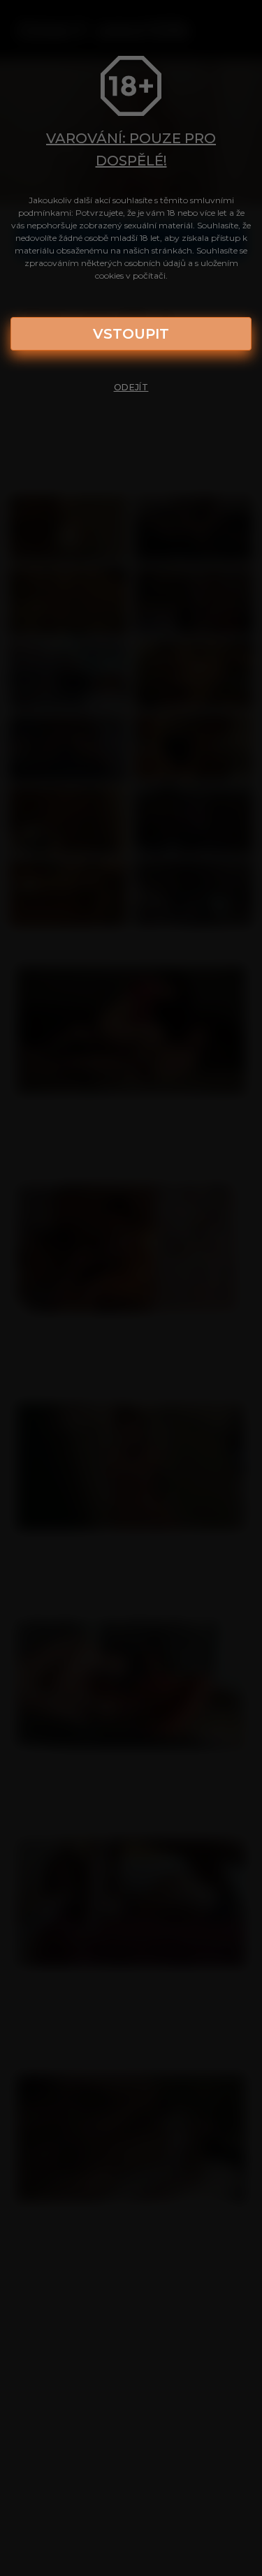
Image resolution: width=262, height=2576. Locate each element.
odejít (131, 387)
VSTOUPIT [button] (131, 334)
